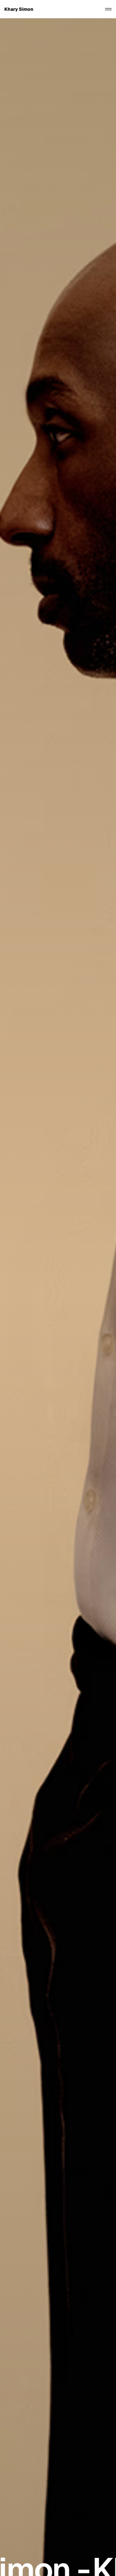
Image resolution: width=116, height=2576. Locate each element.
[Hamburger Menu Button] (108, 9)
